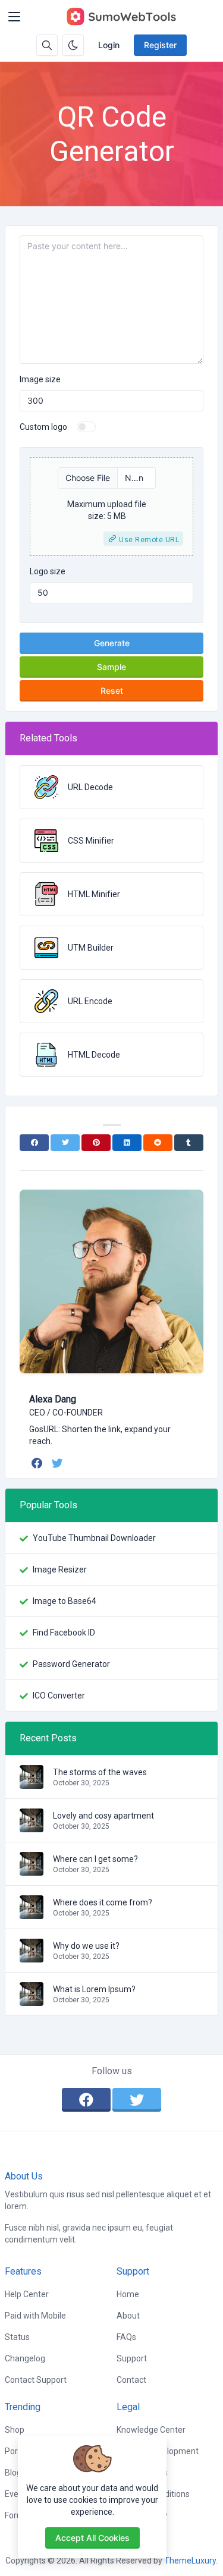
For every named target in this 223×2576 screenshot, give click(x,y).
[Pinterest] (96, 1143)
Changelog (25, 2358)
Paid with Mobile (35, 2316)
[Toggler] (14, 17)
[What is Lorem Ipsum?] (32, 2000)
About (128, 2316)
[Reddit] (158, 1143)
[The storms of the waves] (32, 1783)
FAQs (126, 2337)
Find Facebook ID (64, 1633)
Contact (131, 2380)
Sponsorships (142, 2473)
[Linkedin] (127, 1143)
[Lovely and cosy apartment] (32, 1826)
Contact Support (36, 2380)
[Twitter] (65, 1143)
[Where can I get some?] (32, 1870)
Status (17, 2337)
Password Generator (71, 1664)
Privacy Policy (142, 2515)
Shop (15, 2430)
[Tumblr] (189, 1143)
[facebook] (38, 1463)
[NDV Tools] (121, 17)
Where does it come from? (103, 1902)
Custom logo (43, 427)
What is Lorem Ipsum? (94, 1989)
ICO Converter (59, 1696)
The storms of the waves (100, 1772)
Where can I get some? (95, 1859)
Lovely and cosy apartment (103, 1816)
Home (128, 2294)
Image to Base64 (65, 1601)
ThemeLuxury (190, 2561)
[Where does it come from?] (32, 1913)
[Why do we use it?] (32, 1957)
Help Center (27, 2294)
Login (109, 45)
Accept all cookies (92, 2538)
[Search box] (47, 45)
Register (160, 45)
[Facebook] (34, 1143)
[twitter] (59, 1463)
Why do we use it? (86, 1946)
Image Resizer (60, 1569)
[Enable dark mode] (73, 45)
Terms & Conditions (153, 2494)
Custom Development (158, 2451)
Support (132, 2358)
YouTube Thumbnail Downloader (94, 1538)
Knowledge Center (151, 2430)
